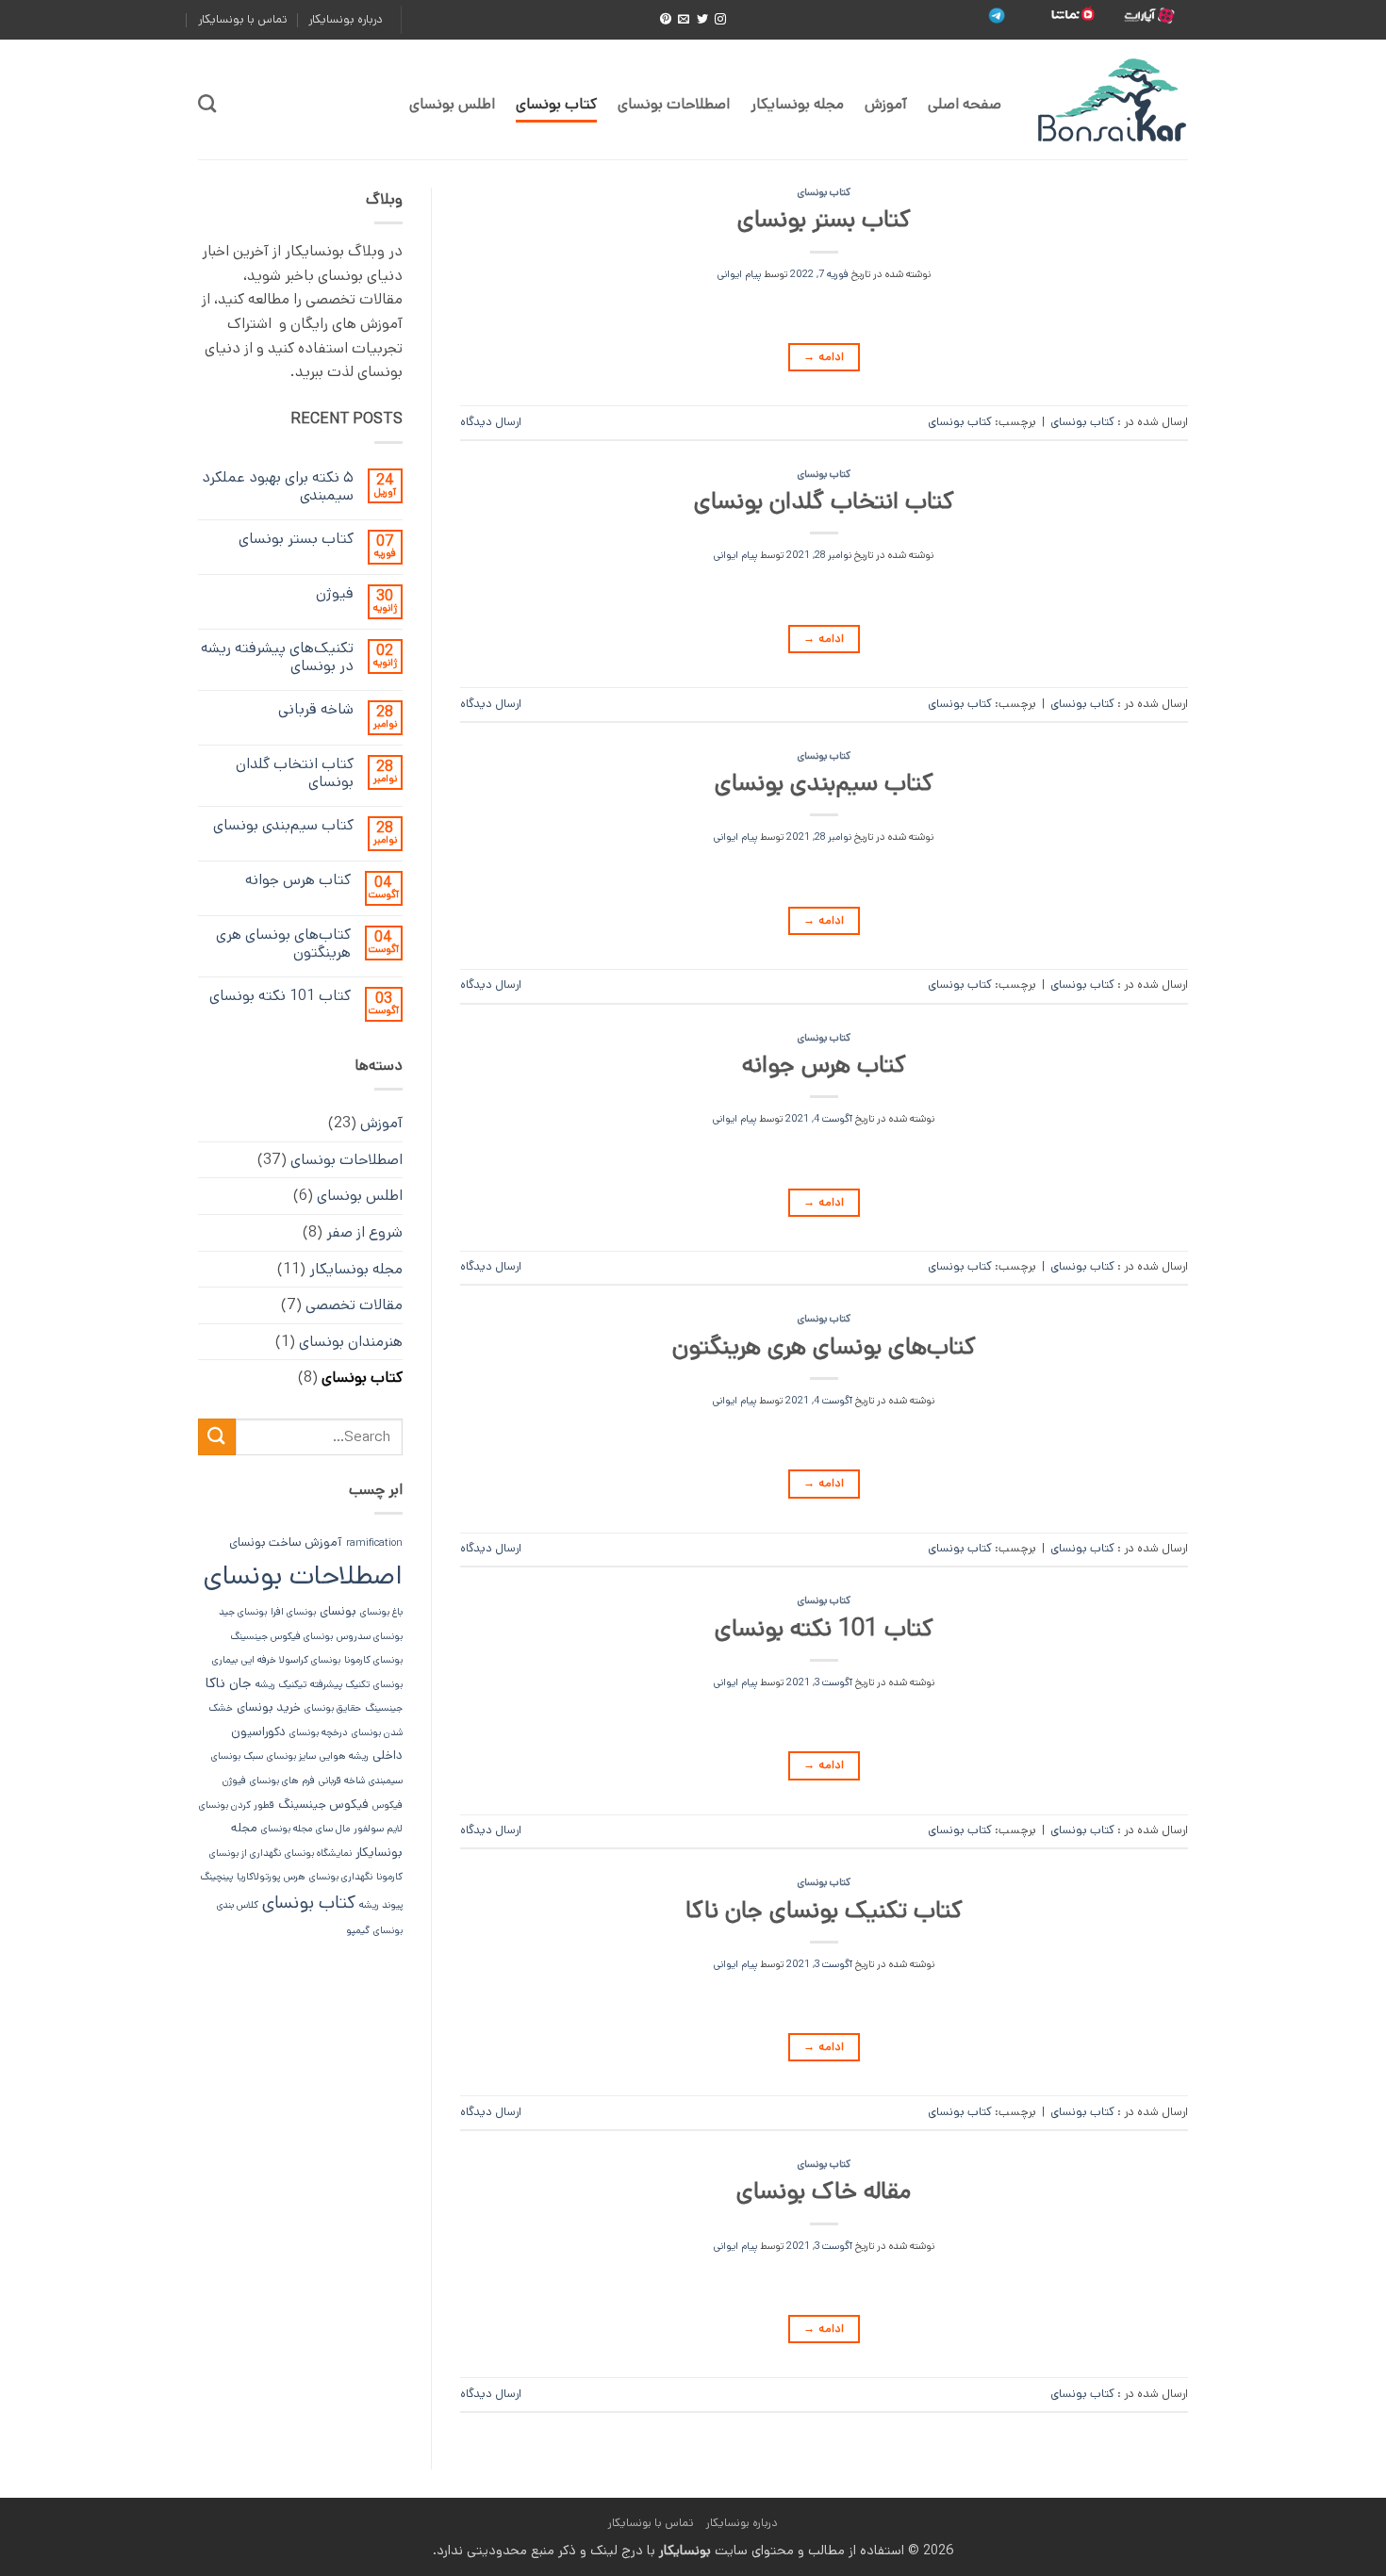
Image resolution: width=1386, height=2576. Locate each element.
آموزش (886, 104)
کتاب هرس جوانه (824, 1065)
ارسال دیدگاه (491, 422)
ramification (374, 1543)
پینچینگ (216, 1877)
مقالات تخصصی (354, 1305)
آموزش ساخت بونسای (286, 1542)
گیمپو (358, 1930)
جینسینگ (384, 1708)
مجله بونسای (287, 1829)
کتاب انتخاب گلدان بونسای (824, 501)
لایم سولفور (378, 1829)
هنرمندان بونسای (351, 1342)
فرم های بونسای (282, 1780)
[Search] (207, 103)
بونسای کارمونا (373, 1660)
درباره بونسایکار (346, 19)
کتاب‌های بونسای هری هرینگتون (824, 1346)
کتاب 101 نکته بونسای (824, 1628)
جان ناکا (229, 1683)
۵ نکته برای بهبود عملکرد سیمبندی (278, 486)
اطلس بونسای (452, 104)
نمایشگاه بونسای (318, 1853)
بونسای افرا (293, 1612)
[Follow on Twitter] (702, 20)
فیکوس (388, 1805)
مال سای (333, 1829)
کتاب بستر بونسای (824, 219)
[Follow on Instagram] (720, 20)
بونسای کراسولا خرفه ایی (291, 1660)
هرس (295, 1877)
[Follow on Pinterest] (666, 20)
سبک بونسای (237, 1756)
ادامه (824, 357)
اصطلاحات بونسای (674, 104)
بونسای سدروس (370, 1636)
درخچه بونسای (319, 1732)
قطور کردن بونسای (237, 1805)
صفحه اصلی (965, 104)
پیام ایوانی (739, 274)
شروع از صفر (364, 1232)
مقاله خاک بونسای (824, 2191)
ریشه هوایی (344, 1756)
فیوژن (335, 593)
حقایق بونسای (333, 1708)
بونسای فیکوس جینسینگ (281, 1636)
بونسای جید (243, 1612)
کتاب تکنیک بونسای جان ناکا (824, 1910)
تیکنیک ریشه (281, 1684)
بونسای (338, 1611)
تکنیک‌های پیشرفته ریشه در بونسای (277, 657)
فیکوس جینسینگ (323, 1805)
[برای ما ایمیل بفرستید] (684, 20)
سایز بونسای (291, 1756)
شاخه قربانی (316, 709)
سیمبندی (386, 1780)
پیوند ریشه (381, 1905)
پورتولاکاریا (258, 1877)
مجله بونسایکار (797, 104)
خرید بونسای (269, 1707)
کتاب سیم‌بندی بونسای (824, 783)
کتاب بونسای (556, 104)
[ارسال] (217, 1437)
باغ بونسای (381, 1612)
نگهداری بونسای (341, 1877)
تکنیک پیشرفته (340, 1684)
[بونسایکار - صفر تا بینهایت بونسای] (1109, 100)
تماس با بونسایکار (243, 19)
